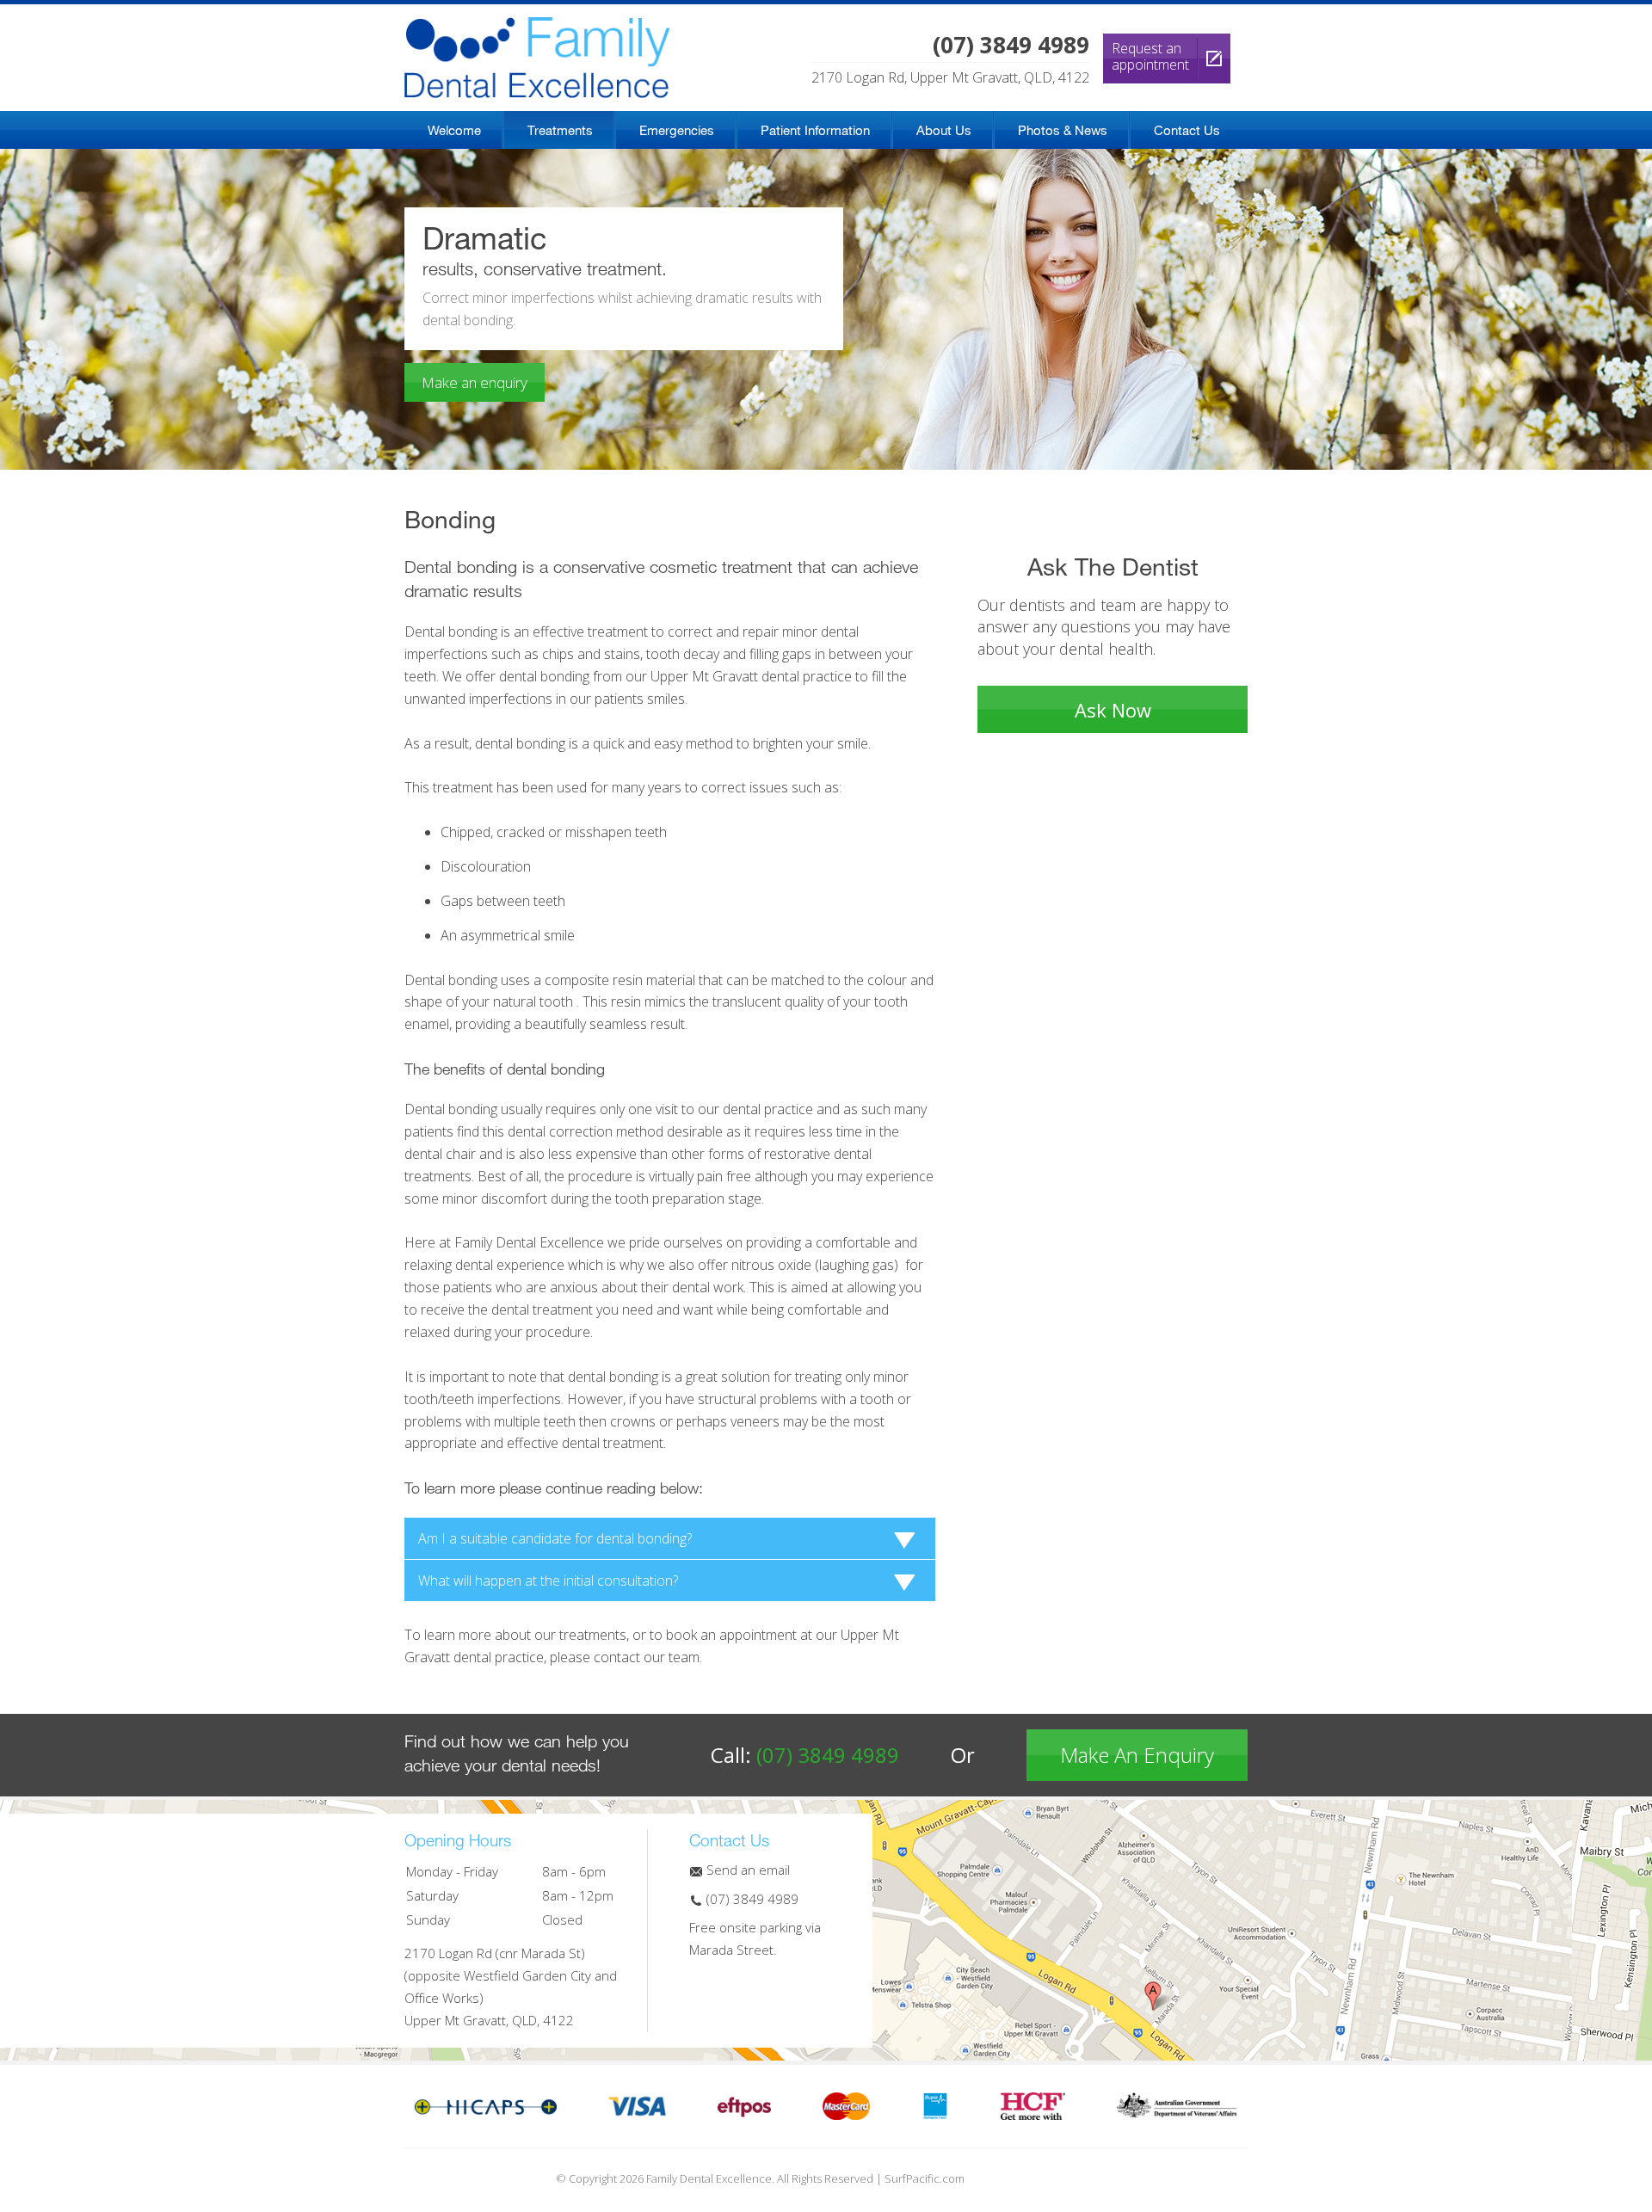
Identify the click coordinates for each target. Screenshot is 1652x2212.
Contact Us (1187, 130)
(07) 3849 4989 (828, 1755)
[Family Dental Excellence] (537, 28)
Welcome (454, 130)
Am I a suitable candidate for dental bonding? (555, 1538)
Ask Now (1113, 710)
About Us (944, 130)
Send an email (746, 1870)
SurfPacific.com (925, 2178)
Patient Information (815, 130)
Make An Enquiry (1137, 1755)
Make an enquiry (475, 382)
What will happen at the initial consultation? (548, 1580)
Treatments (560, 130)
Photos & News (1063, 130)
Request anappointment (1150, 56)
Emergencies (677, 130)
